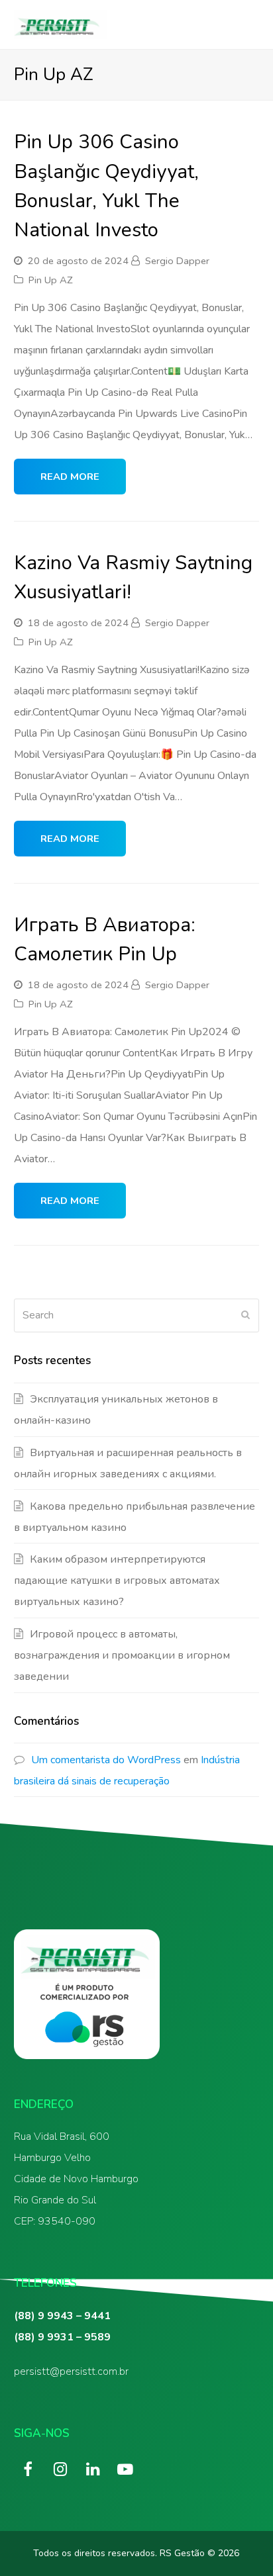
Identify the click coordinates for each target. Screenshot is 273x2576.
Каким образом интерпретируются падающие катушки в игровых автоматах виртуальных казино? (117, 1581)
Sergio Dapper (177, 261)
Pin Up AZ (51, 280)
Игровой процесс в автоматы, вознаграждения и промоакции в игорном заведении (122, 1655)
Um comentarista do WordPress (106, 1760)
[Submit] (246, 1315)
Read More (70, 477)
